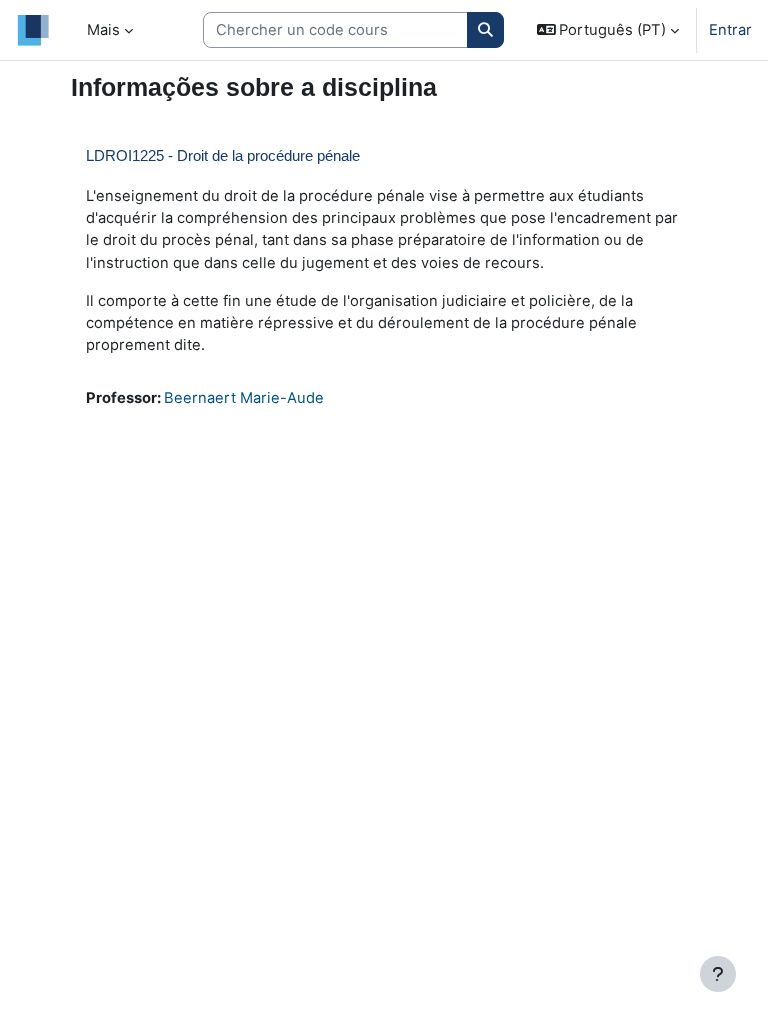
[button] (608, 30)
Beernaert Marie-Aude (244, 398)
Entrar (730, 30)
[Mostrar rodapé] (718, 974)
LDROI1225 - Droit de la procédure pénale (223, 155)
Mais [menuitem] (103, 30)
